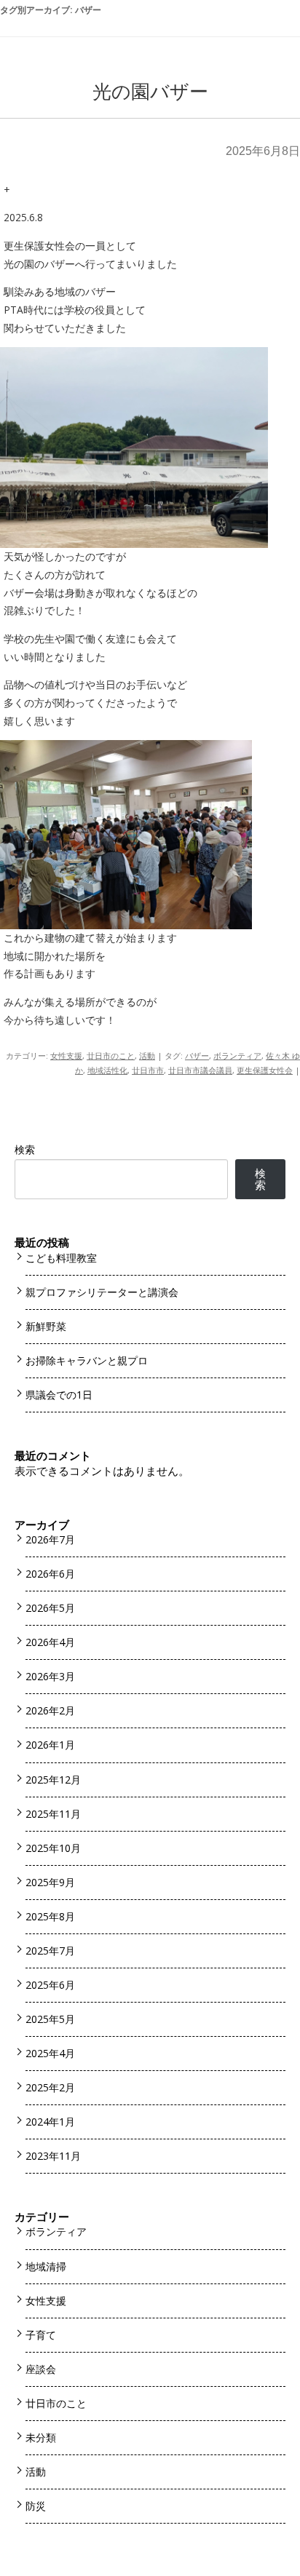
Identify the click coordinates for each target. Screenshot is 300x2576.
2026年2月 (50, 1710)
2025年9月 (50, 1882)
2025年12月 (53, 1780)
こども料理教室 (61, 1258)
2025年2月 (50, 2087)
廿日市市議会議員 (200, 1070)
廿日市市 (148, 1070)
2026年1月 (50, 1745)
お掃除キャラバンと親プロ (87, 1360)
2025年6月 (50, 1985)
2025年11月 (53, 1814)
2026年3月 (50, 1676)
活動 (147, 1056)
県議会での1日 (59, 1395)
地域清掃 (46, 2266)
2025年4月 (50, 2053)
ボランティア (237, 1056)
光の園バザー (150, 92)
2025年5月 (50, 2019)
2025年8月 (50, 1916)
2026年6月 (50, 1574)
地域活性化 (107, 1070)
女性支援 (66, 1056)
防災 (36, 2506)
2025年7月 (50, 1951)
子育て (41, 2335)
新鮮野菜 (46, 1326)
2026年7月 (50, 1539)
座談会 (41, 2369)
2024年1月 (50, 2122)
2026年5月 (50, 1608)
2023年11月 (53, 2156)
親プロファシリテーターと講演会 (102, 1292)
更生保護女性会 (265, 1070)
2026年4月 (50, 1642)
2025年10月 (53, 1848)
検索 (25, 1149)
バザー (197, 1056)
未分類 (41, 2437)
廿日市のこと (111, 1056)
